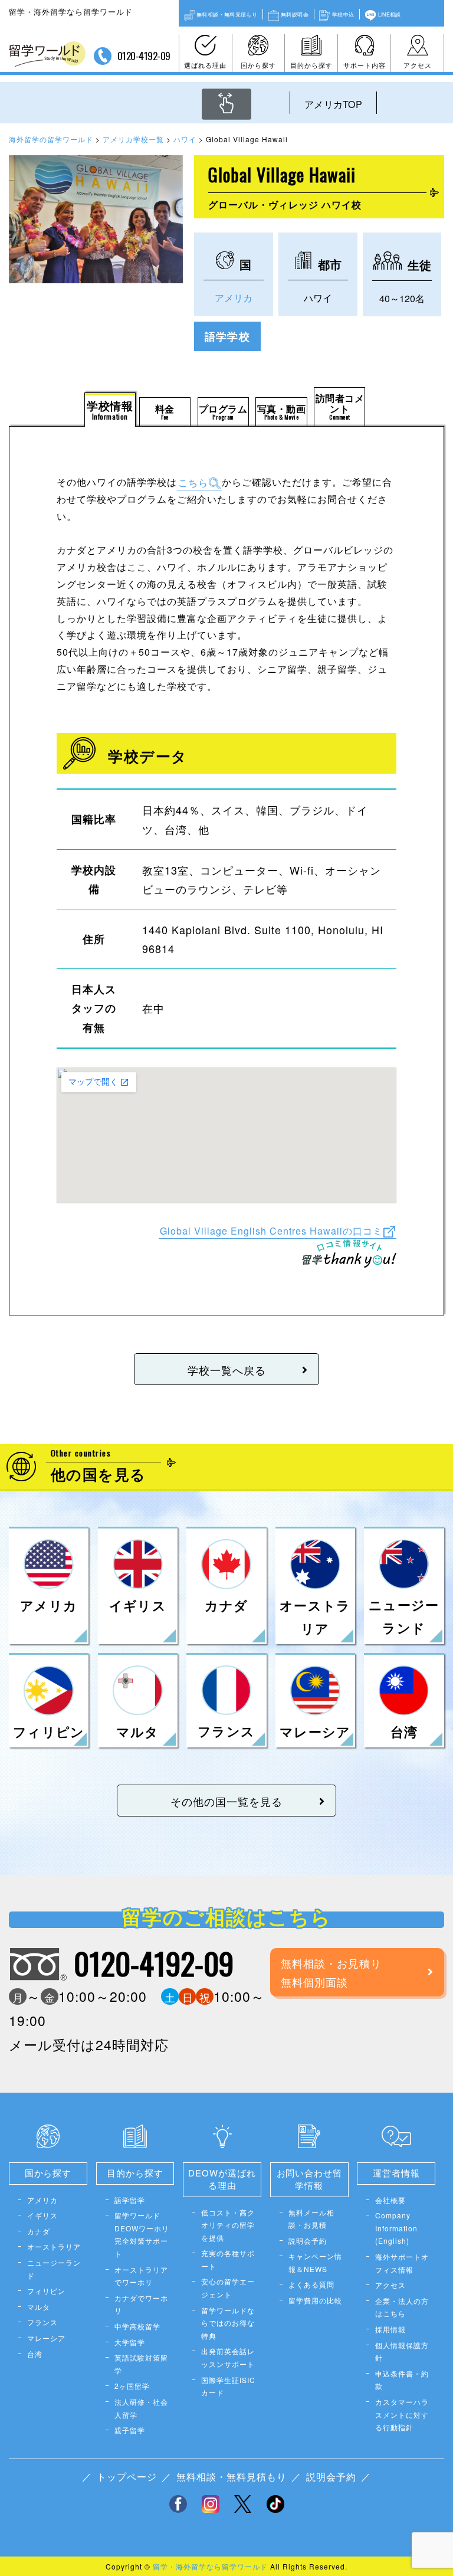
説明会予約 (308, 2241)
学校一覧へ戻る (227, 1370)
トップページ (127, 2477)
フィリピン (46, 2291)
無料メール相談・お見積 (311, 2219)
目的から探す (311, 65)
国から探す (258, 65)
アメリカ (234, 298)
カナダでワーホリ (141, 2304)
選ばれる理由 (205, 65)
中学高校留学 (137, 2326)
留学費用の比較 (315, 2300)
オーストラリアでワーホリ (141, 2276)
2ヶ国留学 (132, 2386)
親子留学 (130, 2430)
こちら (193, 482)
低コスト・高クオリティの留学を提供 (228, 2225)
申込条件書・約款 (402, 2380)
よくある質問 (311, 2284)
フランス (42, 2322)
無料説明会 (295, 14)
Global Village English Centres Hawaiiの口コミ (271, 1230)
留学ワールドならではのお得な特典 (228, 2323)
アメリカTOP (333, 104)
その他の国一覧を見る (226, 1801)
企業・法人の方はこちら (402, 2307)
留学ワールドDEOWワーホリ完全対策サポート (142, 2234)
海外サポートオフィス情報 (402, 2263)
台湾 (35, 2354)
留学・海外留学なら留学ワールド (210, 2566)
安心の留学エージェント (228, 2288)
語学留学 (130, 2200)
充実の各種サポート (228, 2259)
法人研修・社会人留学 (141, 2408)
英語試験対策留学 (141, 2364)
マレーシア (46, 2338)
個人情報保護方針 (402, 2351)
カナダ (39, 2231)
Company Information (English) (396, 2228)
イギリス (42, 2215)
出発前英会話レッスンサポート (228, 2357)
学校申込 (343, 14)
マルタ (39, 2307)
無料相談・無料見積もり (227, 14)
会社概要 (390, 2200)
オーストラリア (54, 2246)
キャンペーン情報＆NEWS (315, 2262)
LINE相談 (390, 14)
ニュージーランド (54, 2269)
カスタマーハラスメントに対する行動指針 (402, 2414)
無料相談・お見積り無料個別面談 (331, 1972)
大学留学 (130, 2342)
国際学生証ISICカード (228, 2386)
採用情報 (390, 2329)
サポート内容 (365, 65)
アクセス (418, 65)
